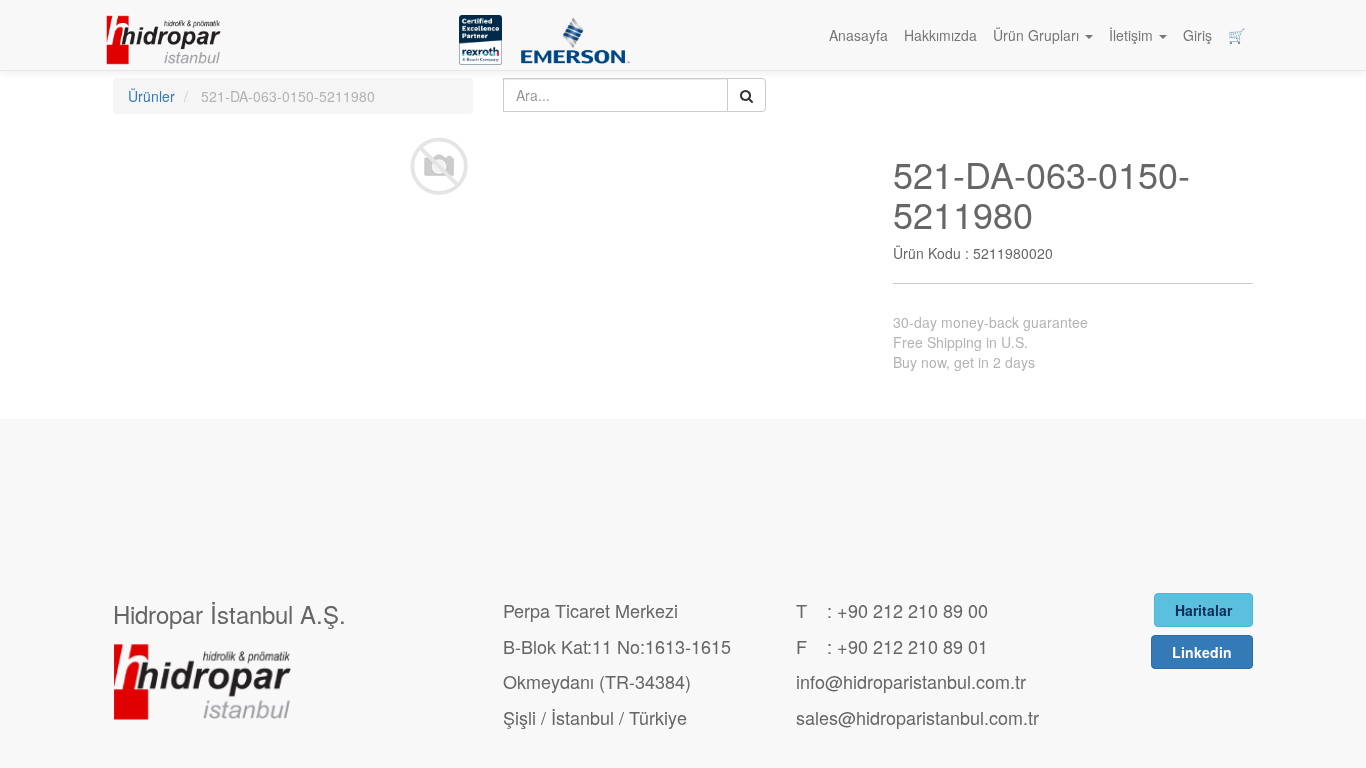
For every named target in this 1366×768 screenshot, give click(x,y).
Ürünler (151, 96)
